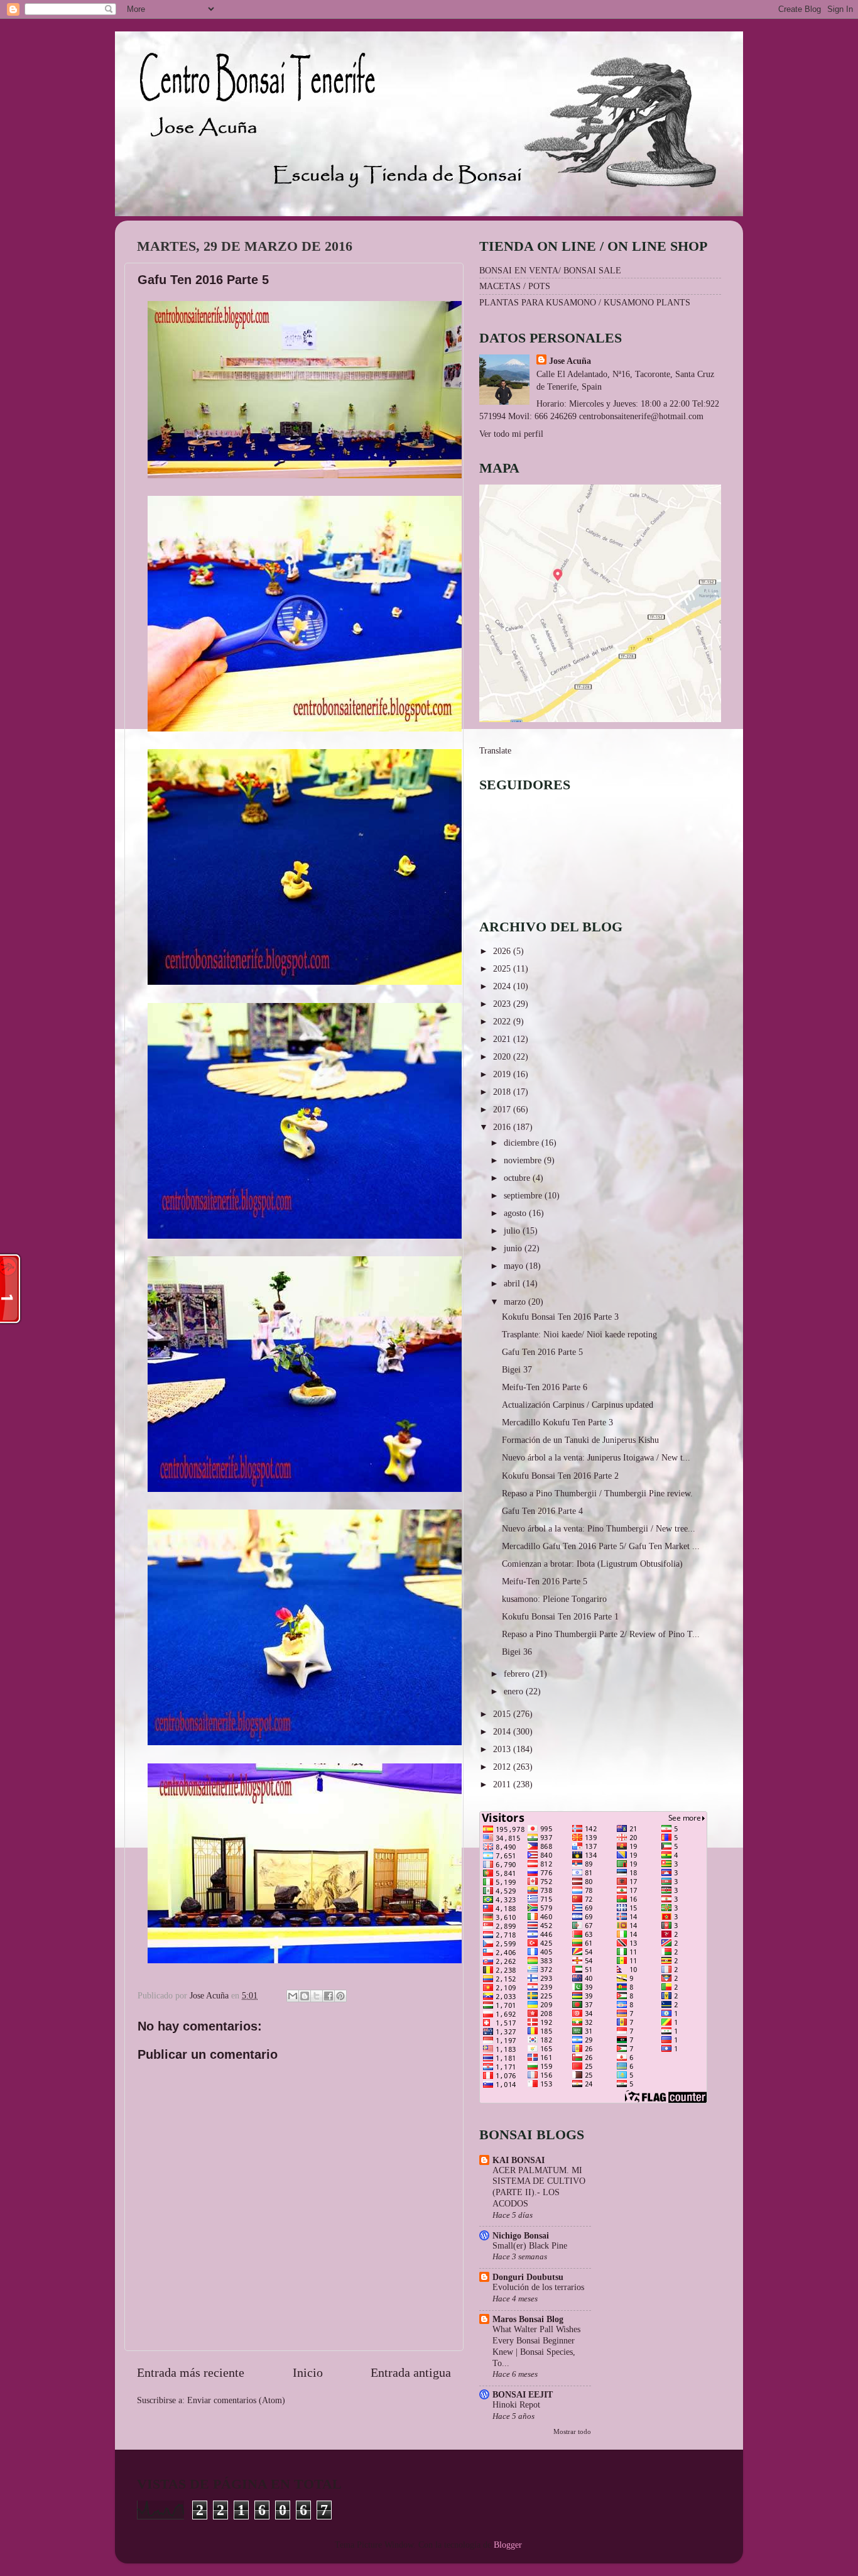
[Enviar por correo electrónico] (293, 1996)
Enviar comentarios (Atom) (236, 2400)
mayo (515, 1266)
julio (513, 1230)
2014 (503, 1731)
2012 (503, 1767)
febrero (518, 1674)
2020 (503, 1056)
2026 (503, 951)
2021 (503, 1039)
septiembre (524, 1195)
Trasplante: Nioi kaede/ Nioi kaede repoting (579, 1334)
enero (515, 1691)
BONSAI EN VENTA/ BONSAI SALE (550, 270)
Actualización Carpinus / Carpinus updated (578, 1405)
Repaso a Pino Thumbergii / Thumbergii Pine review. (597, 1493)
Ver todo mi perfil (511, 434)
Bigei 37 (517, 1369)
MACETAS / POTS (515, 286)
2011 (503, 1784)
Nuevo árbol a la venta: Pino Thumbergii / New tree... (599, 1528)
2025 (503, 968)
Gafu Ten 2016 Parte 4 (542, 1511)
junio (514, 1248)
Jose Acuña (570, 361)
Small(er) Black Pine (530, 2246)
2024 (503, 986)
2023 (503, 1004)
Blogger (508, 2545)
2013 (503, 1749)
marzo (516, 1302)
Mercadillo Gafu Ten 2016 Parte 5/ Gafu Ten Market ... (601, 1546)
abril (513, 1283)
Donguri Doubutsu (528, 2277)
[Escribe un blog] (305, 1996)
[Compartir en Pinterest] (340, 1996)
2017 (503, 1109)
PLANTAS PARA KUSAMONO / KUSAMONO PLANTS (585, 302)
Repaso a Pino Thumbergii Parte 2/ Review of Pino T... (601, 1634)
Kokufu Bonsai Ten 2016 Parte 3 (560, 1317)
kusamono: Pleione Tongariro (554, 1599)
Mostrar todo (572, 2431)
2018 (503, 1092)
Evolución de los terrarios (538, 2287)
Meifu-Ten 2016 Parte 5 (545, 1581)
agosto (516, 1213)
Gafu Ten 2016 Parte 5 (542, 1352)
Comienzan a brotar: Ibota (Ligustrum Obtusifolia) (592, 1564)
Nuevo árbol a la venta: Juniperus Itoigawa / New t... (596, 1457)
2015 (503, 1714)
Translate (495, 750)
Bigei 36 (517, 1652)
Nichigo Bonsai (521, 2235)
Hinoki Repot (516, 2405)
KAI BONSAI (519, 2160)
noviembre (524, 1160)
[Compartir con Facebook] (329, 1996)
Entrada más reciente (191, 2372)
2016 (503, 1127)
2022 (503, 1021)
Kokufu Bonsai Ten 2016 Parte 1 (560, 1616)
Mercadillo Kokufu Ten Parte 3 (557, 1422)
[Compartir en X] (317, 1996)
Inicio (308, 2372)
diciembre (523, 1143)
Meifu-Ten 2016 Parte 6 (545, 1387)
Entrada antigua (411, 2372)
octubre (518, 1178)
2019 (503, 1074)
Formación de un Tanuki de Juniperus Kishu (580, 1440)
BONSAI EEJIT (523, 2394)
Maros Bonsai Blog (528, 2319)
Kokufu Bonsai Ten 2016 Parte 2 (560, 1476)
